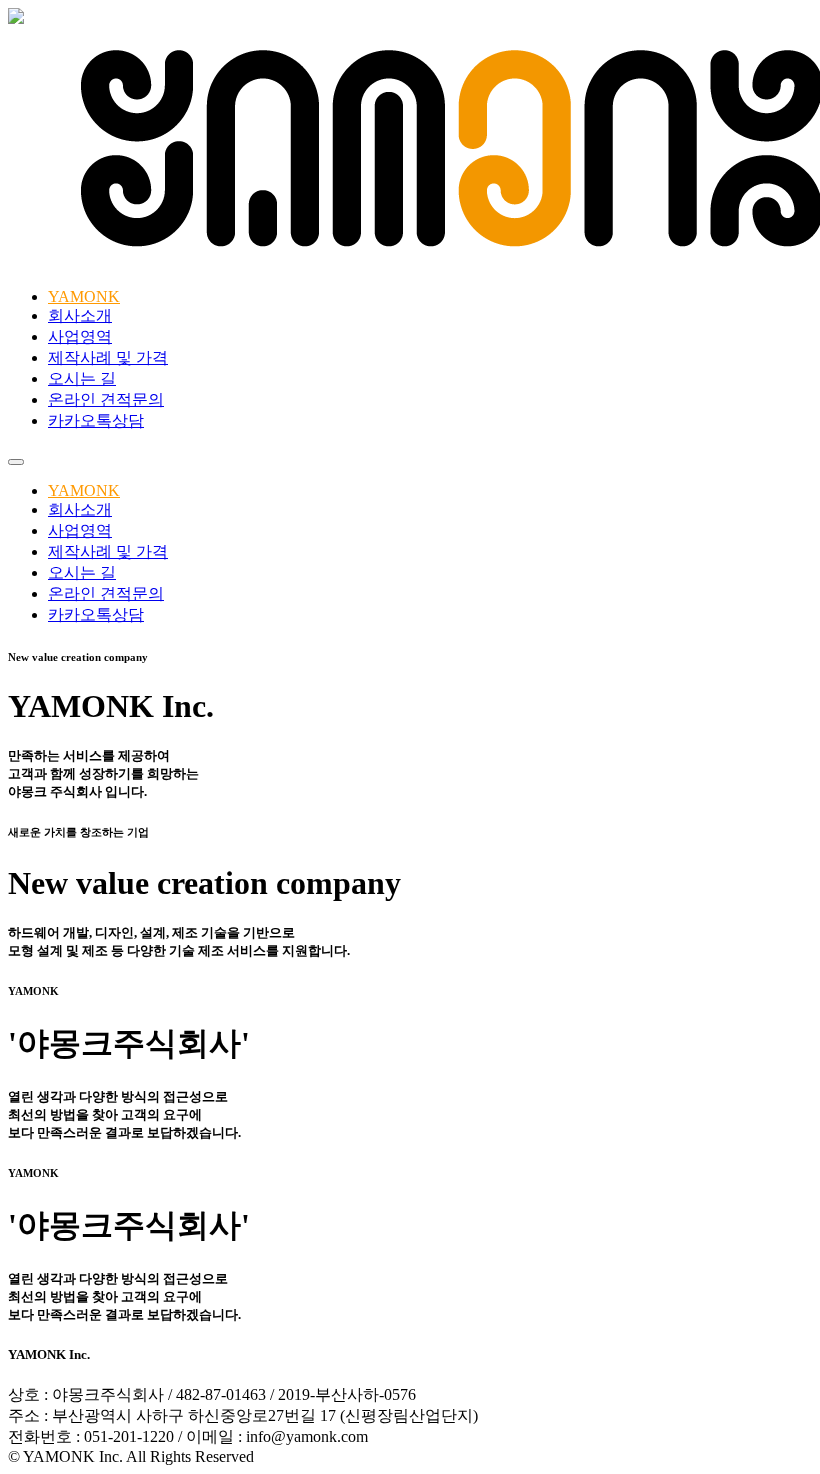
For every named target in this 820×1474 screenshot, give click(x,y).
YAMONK (84, 296)
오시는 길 (82, 378)
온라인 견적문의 (106, 399)
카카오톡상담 (96, 420)
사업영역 (80, 336)
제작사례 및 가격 (108, 357)
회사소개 (80, 315)
